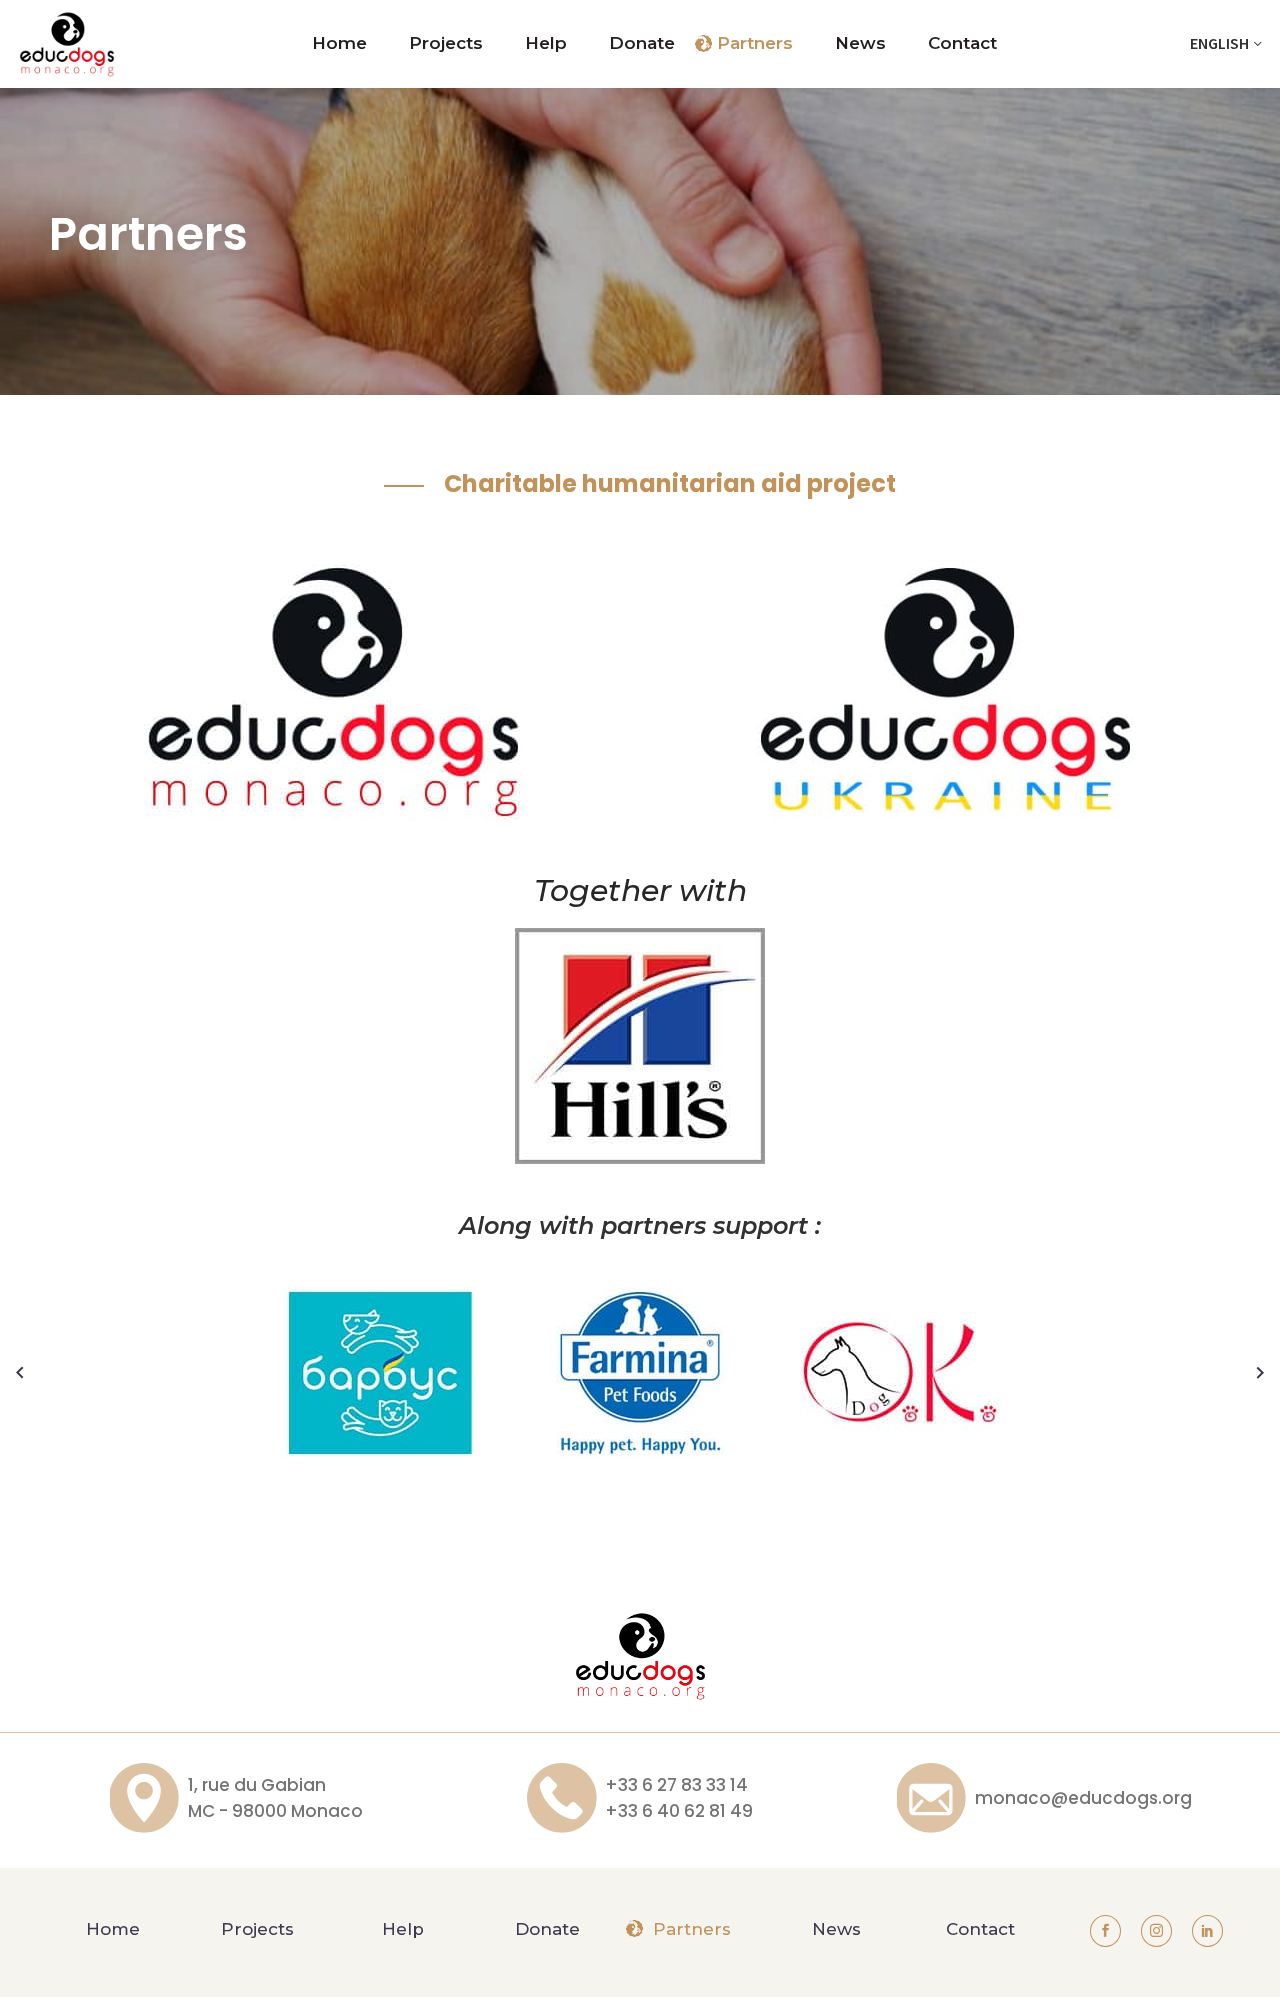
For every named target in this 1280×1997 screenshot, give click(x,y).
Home (339, 43)
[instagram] (1156, 1931)
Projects (446, 43)
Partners (755, 43)
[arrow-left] (20, 1373)
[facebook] (1105, 1931)
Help (546, 43)
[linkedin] (1207, 1931)
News (860, 43)
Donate (642, 43)
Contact (962, 43)
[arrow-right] (1260, 1373)
